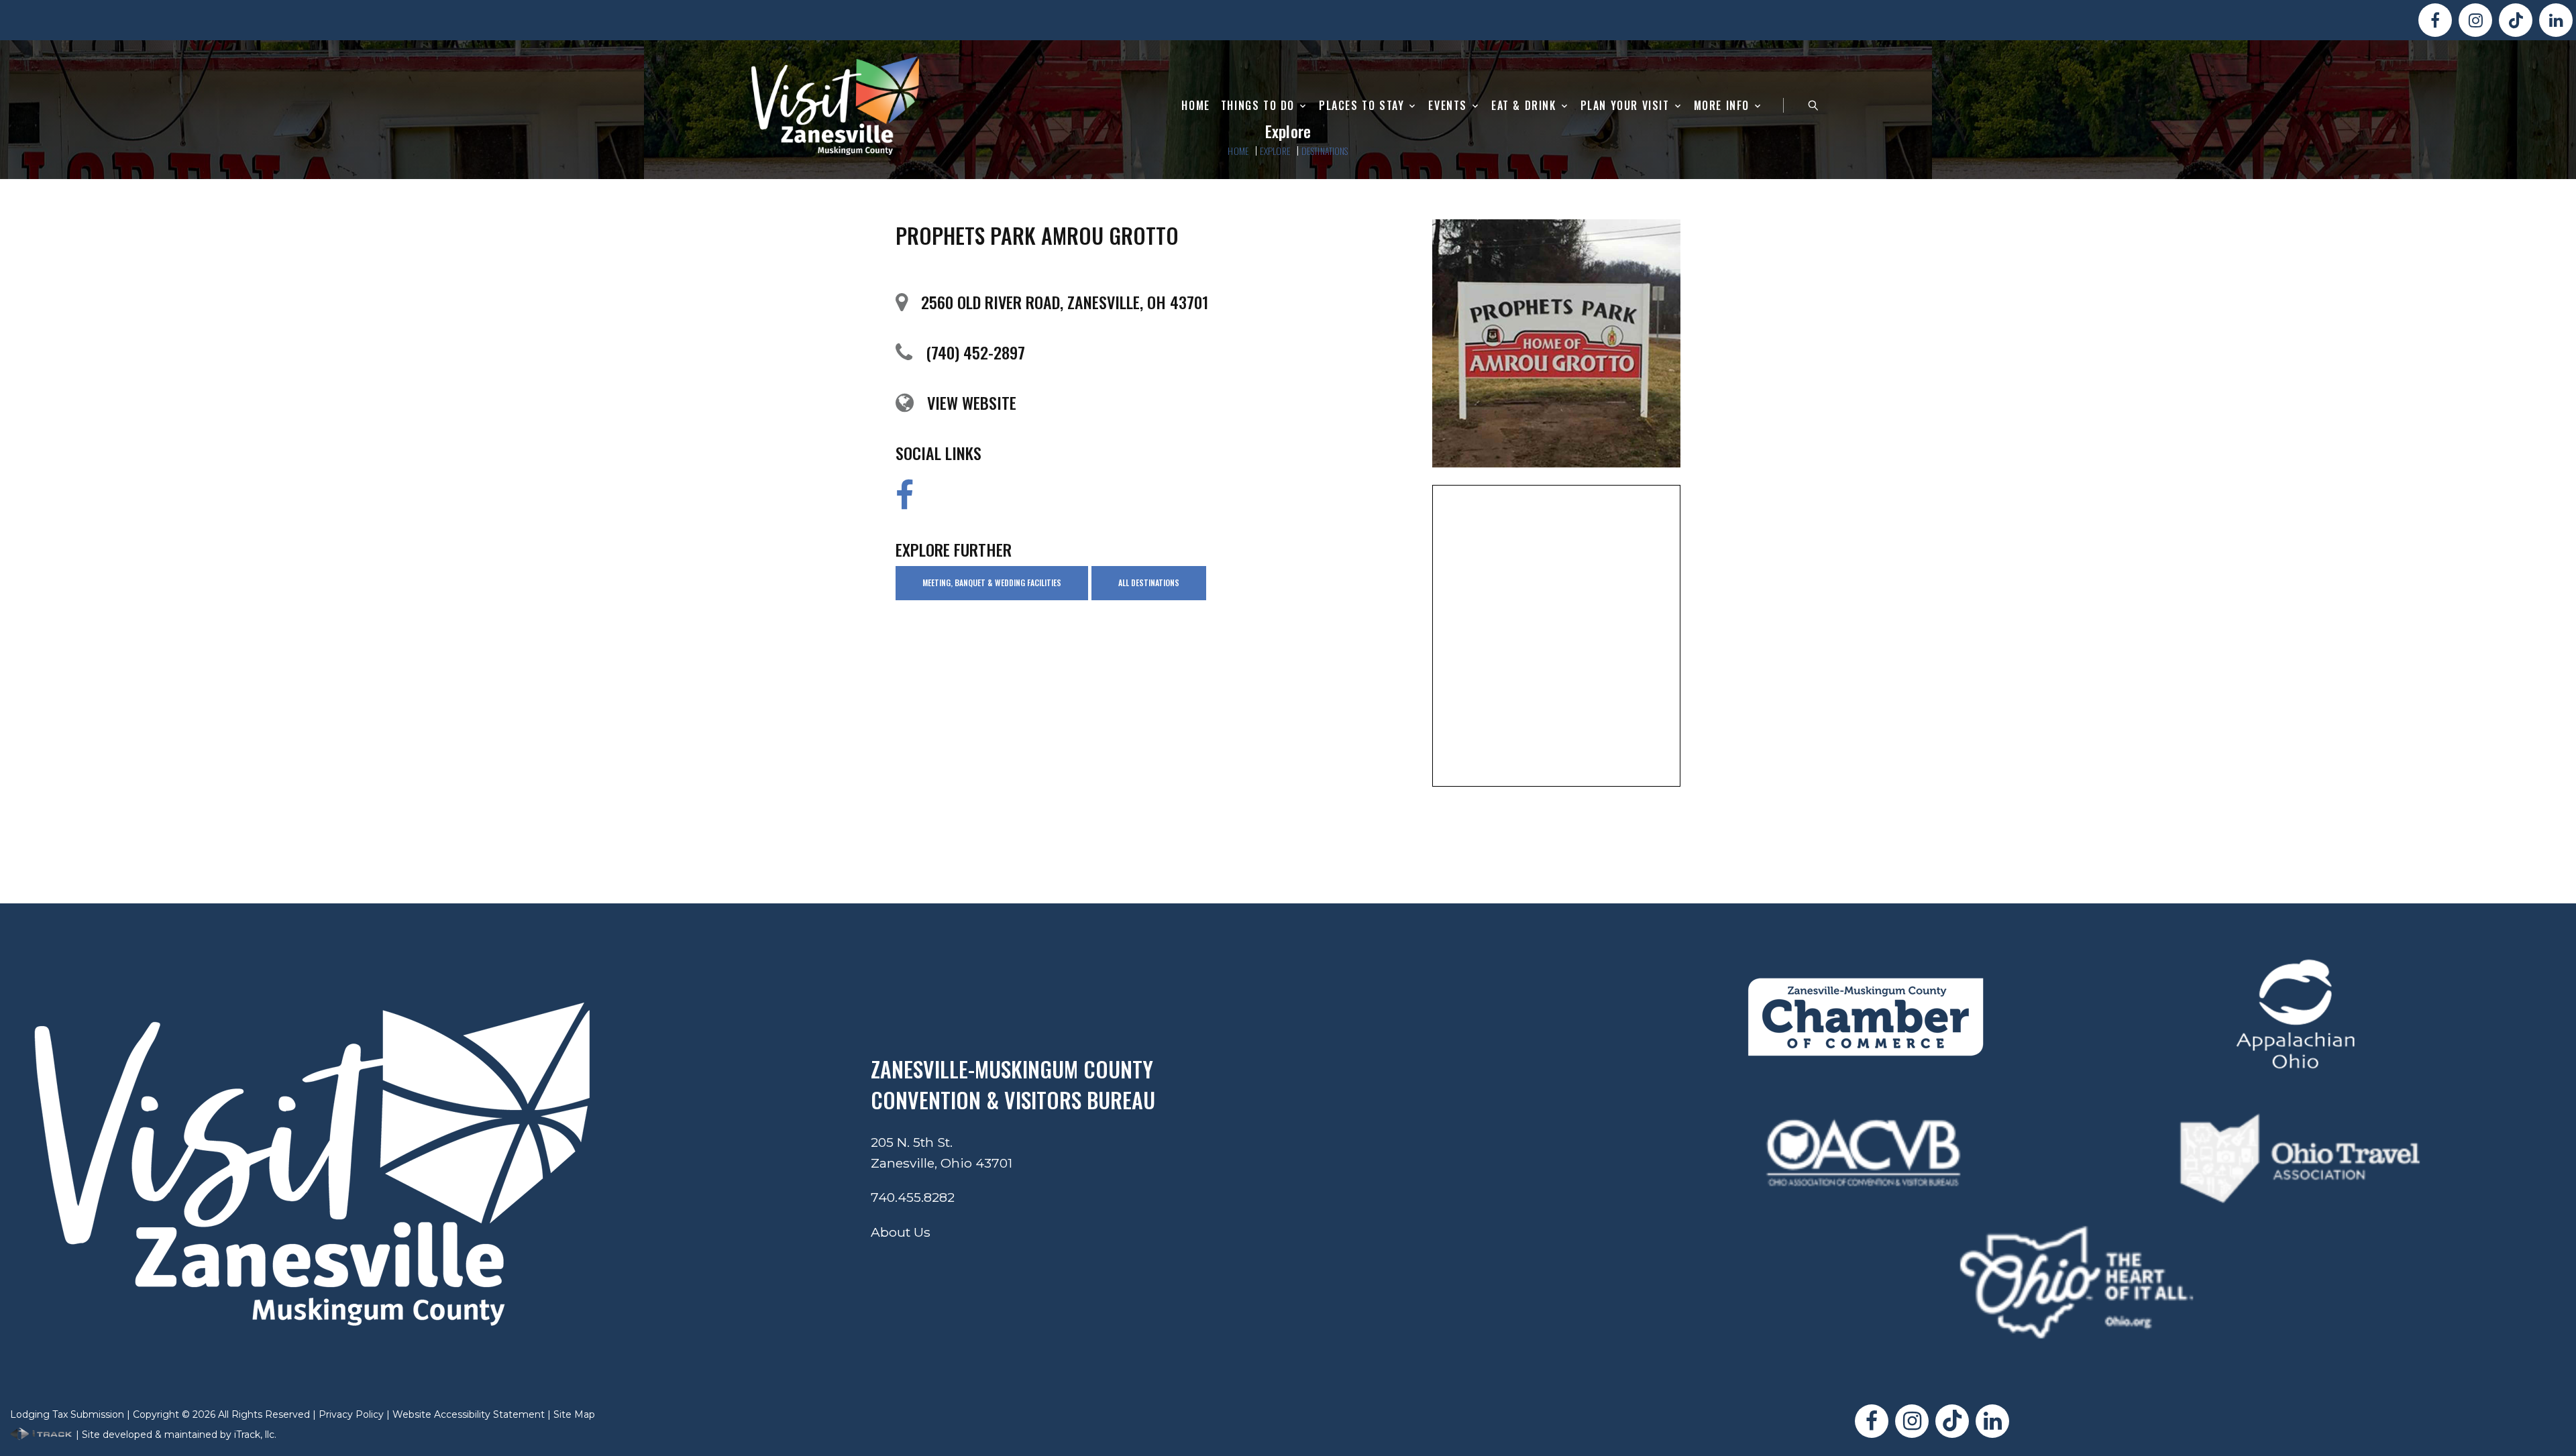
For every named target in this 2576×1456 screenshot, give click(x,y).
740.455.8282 (913, 1197)
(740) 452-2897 (975, 352)
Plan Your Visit (1625, 106)
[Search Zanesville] (1813, 105)
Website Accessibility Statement (469, 1414)
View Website (972, 402)
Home (1195, 106)
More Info (1722, 106)
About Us (901, 1232)
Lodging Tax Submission (67, 1414)
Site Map (574, 1414)
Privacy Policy (351, 1414)
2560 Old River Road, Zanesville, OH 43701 (1065, 302)
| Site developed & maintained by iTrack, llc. (175, 1435)
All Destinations (1149, 582)
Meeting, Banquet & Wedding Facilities (992, 582)
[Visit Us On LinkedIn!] (2556, 20)
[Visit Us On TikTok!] (2516, 20)
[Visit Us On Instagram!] (2475, 20)
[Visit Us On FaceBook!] (2435, 20)
